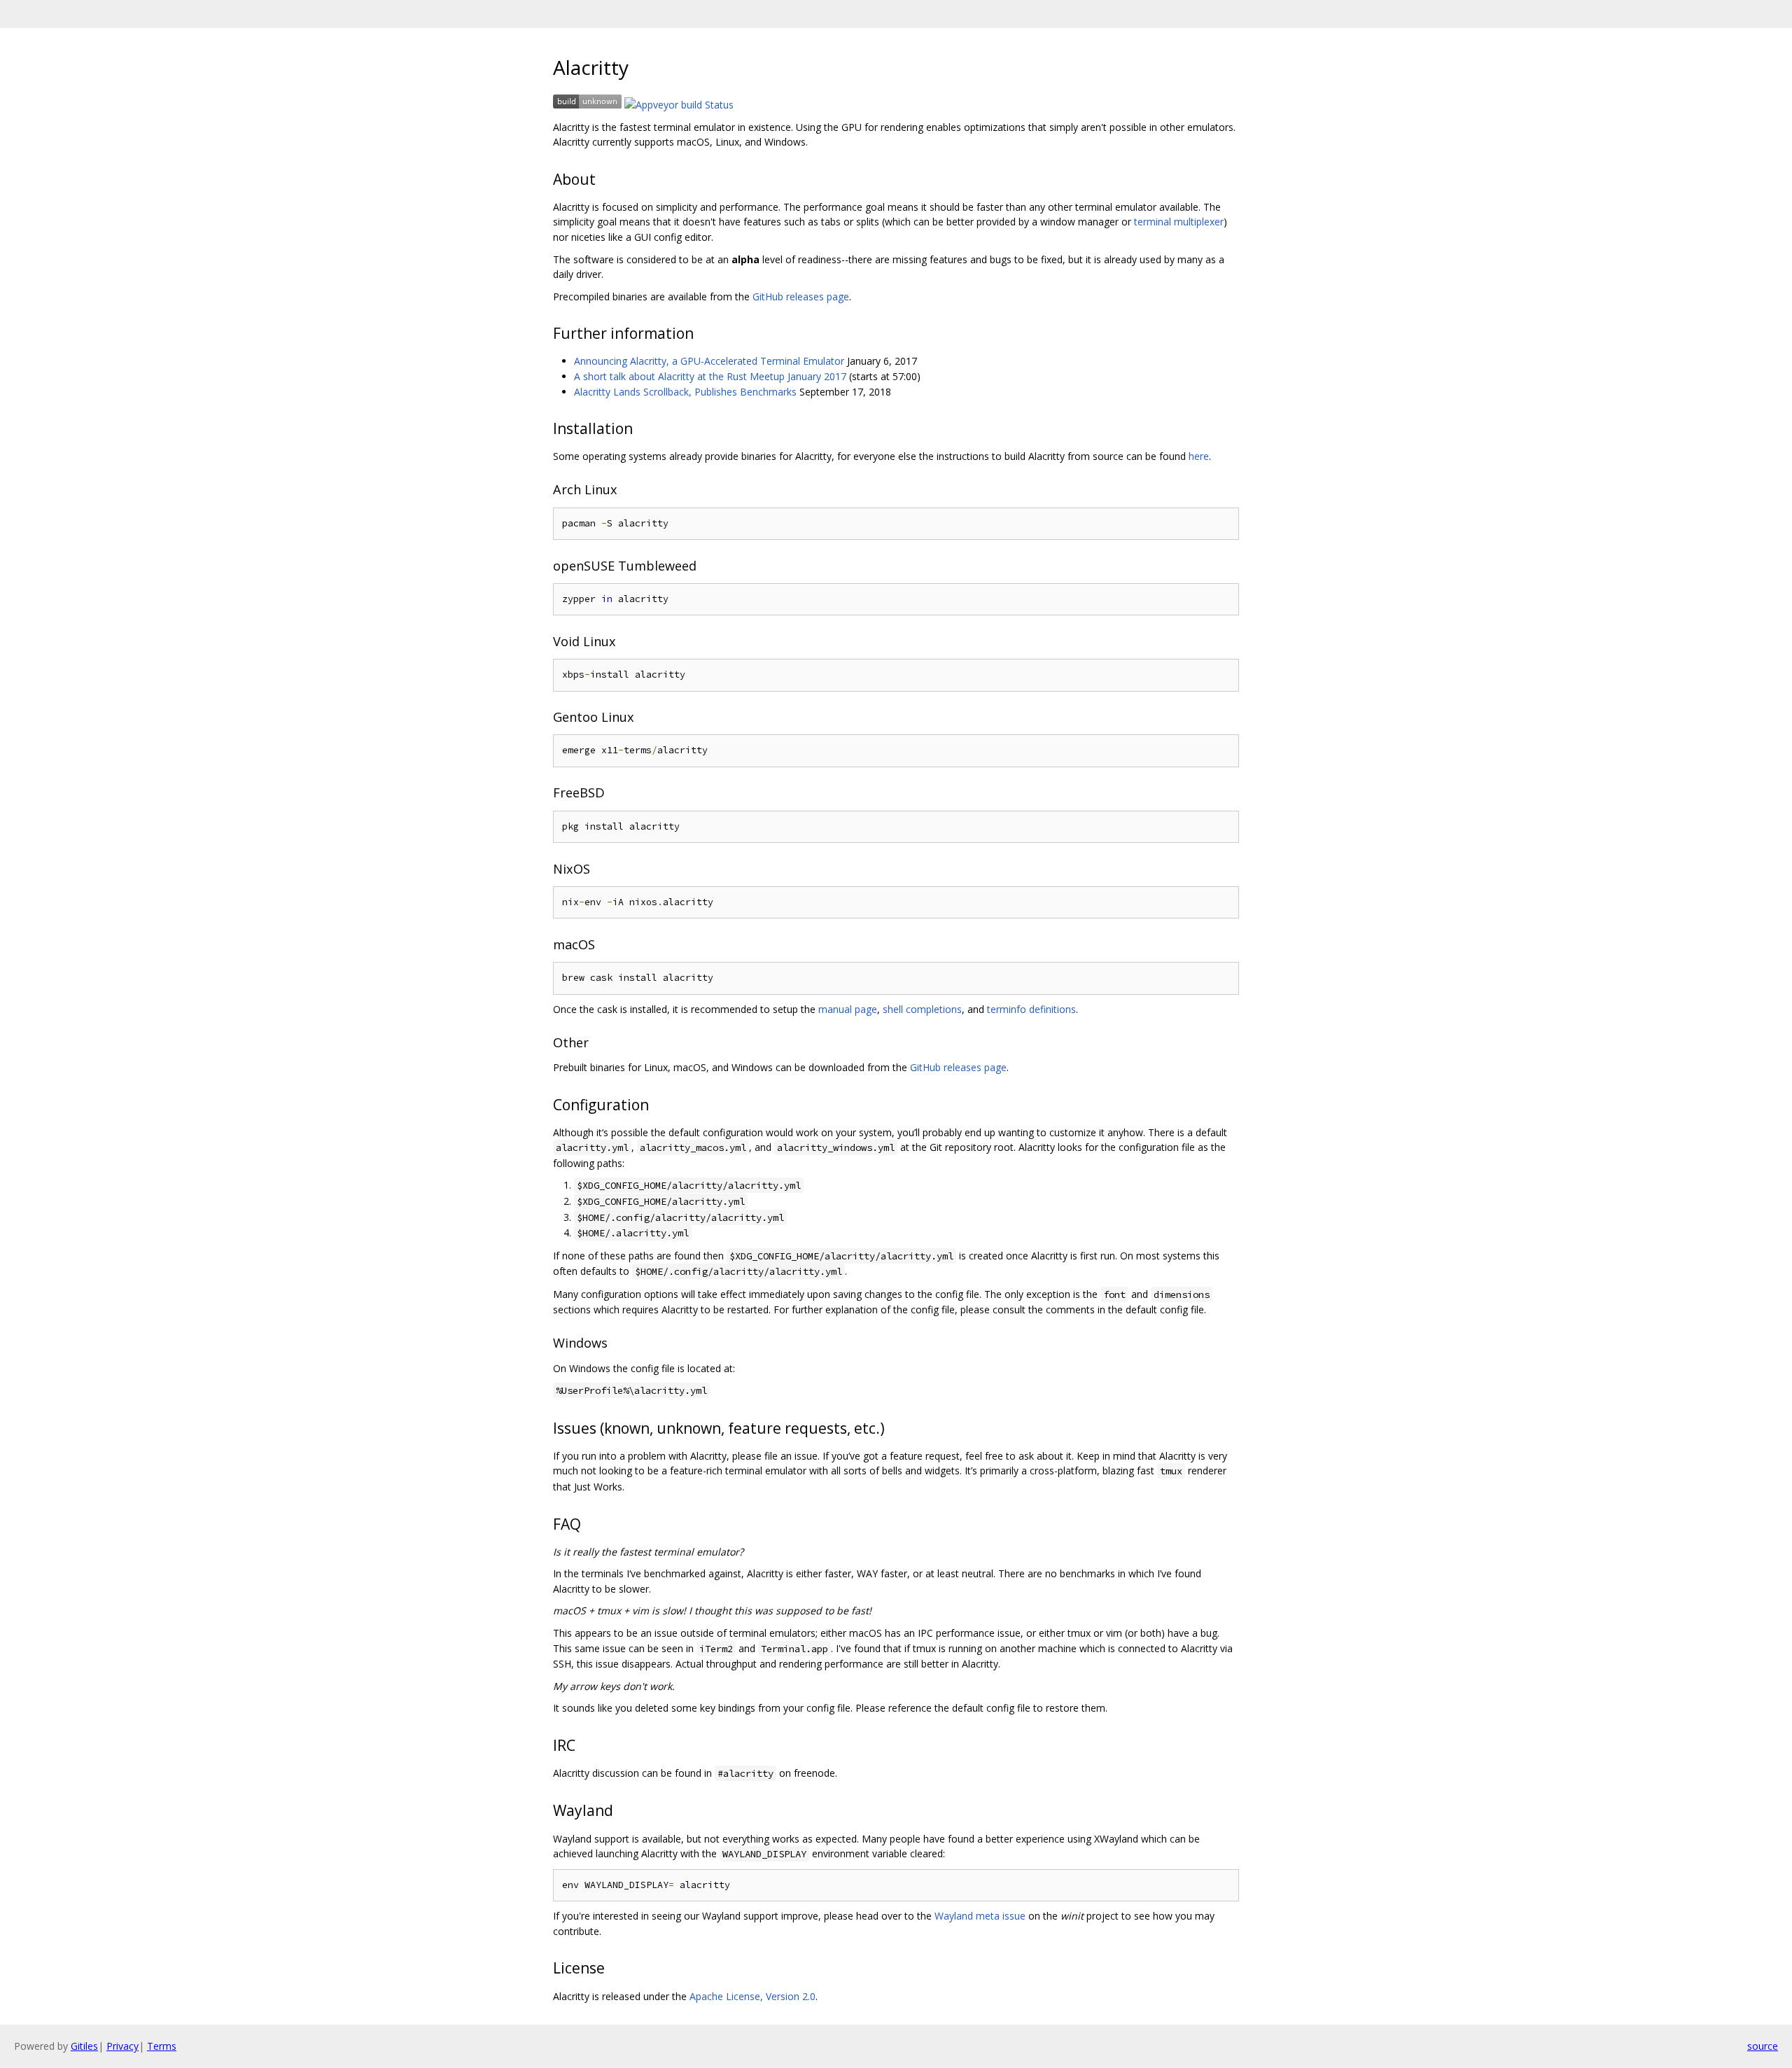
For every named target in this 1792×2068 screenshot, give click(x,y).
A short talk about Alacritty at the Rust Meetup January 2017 (710, 376)
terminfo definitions (1031, 1009)
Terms (162, 2046)
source (1763, 2046)
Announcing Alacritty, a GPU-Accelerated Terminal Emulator (709, 361)
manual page (848, 1009)
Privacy (122, 2046)
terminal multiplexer (1179, 222)
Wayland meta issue (980, 1916)
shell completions (922, 1009)
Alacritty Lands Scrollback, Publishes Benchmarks (685, 392)
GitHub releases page (801, 296)
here (1199, 456)
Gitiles (84, 2046)
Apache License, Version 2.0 (752, 1996)
